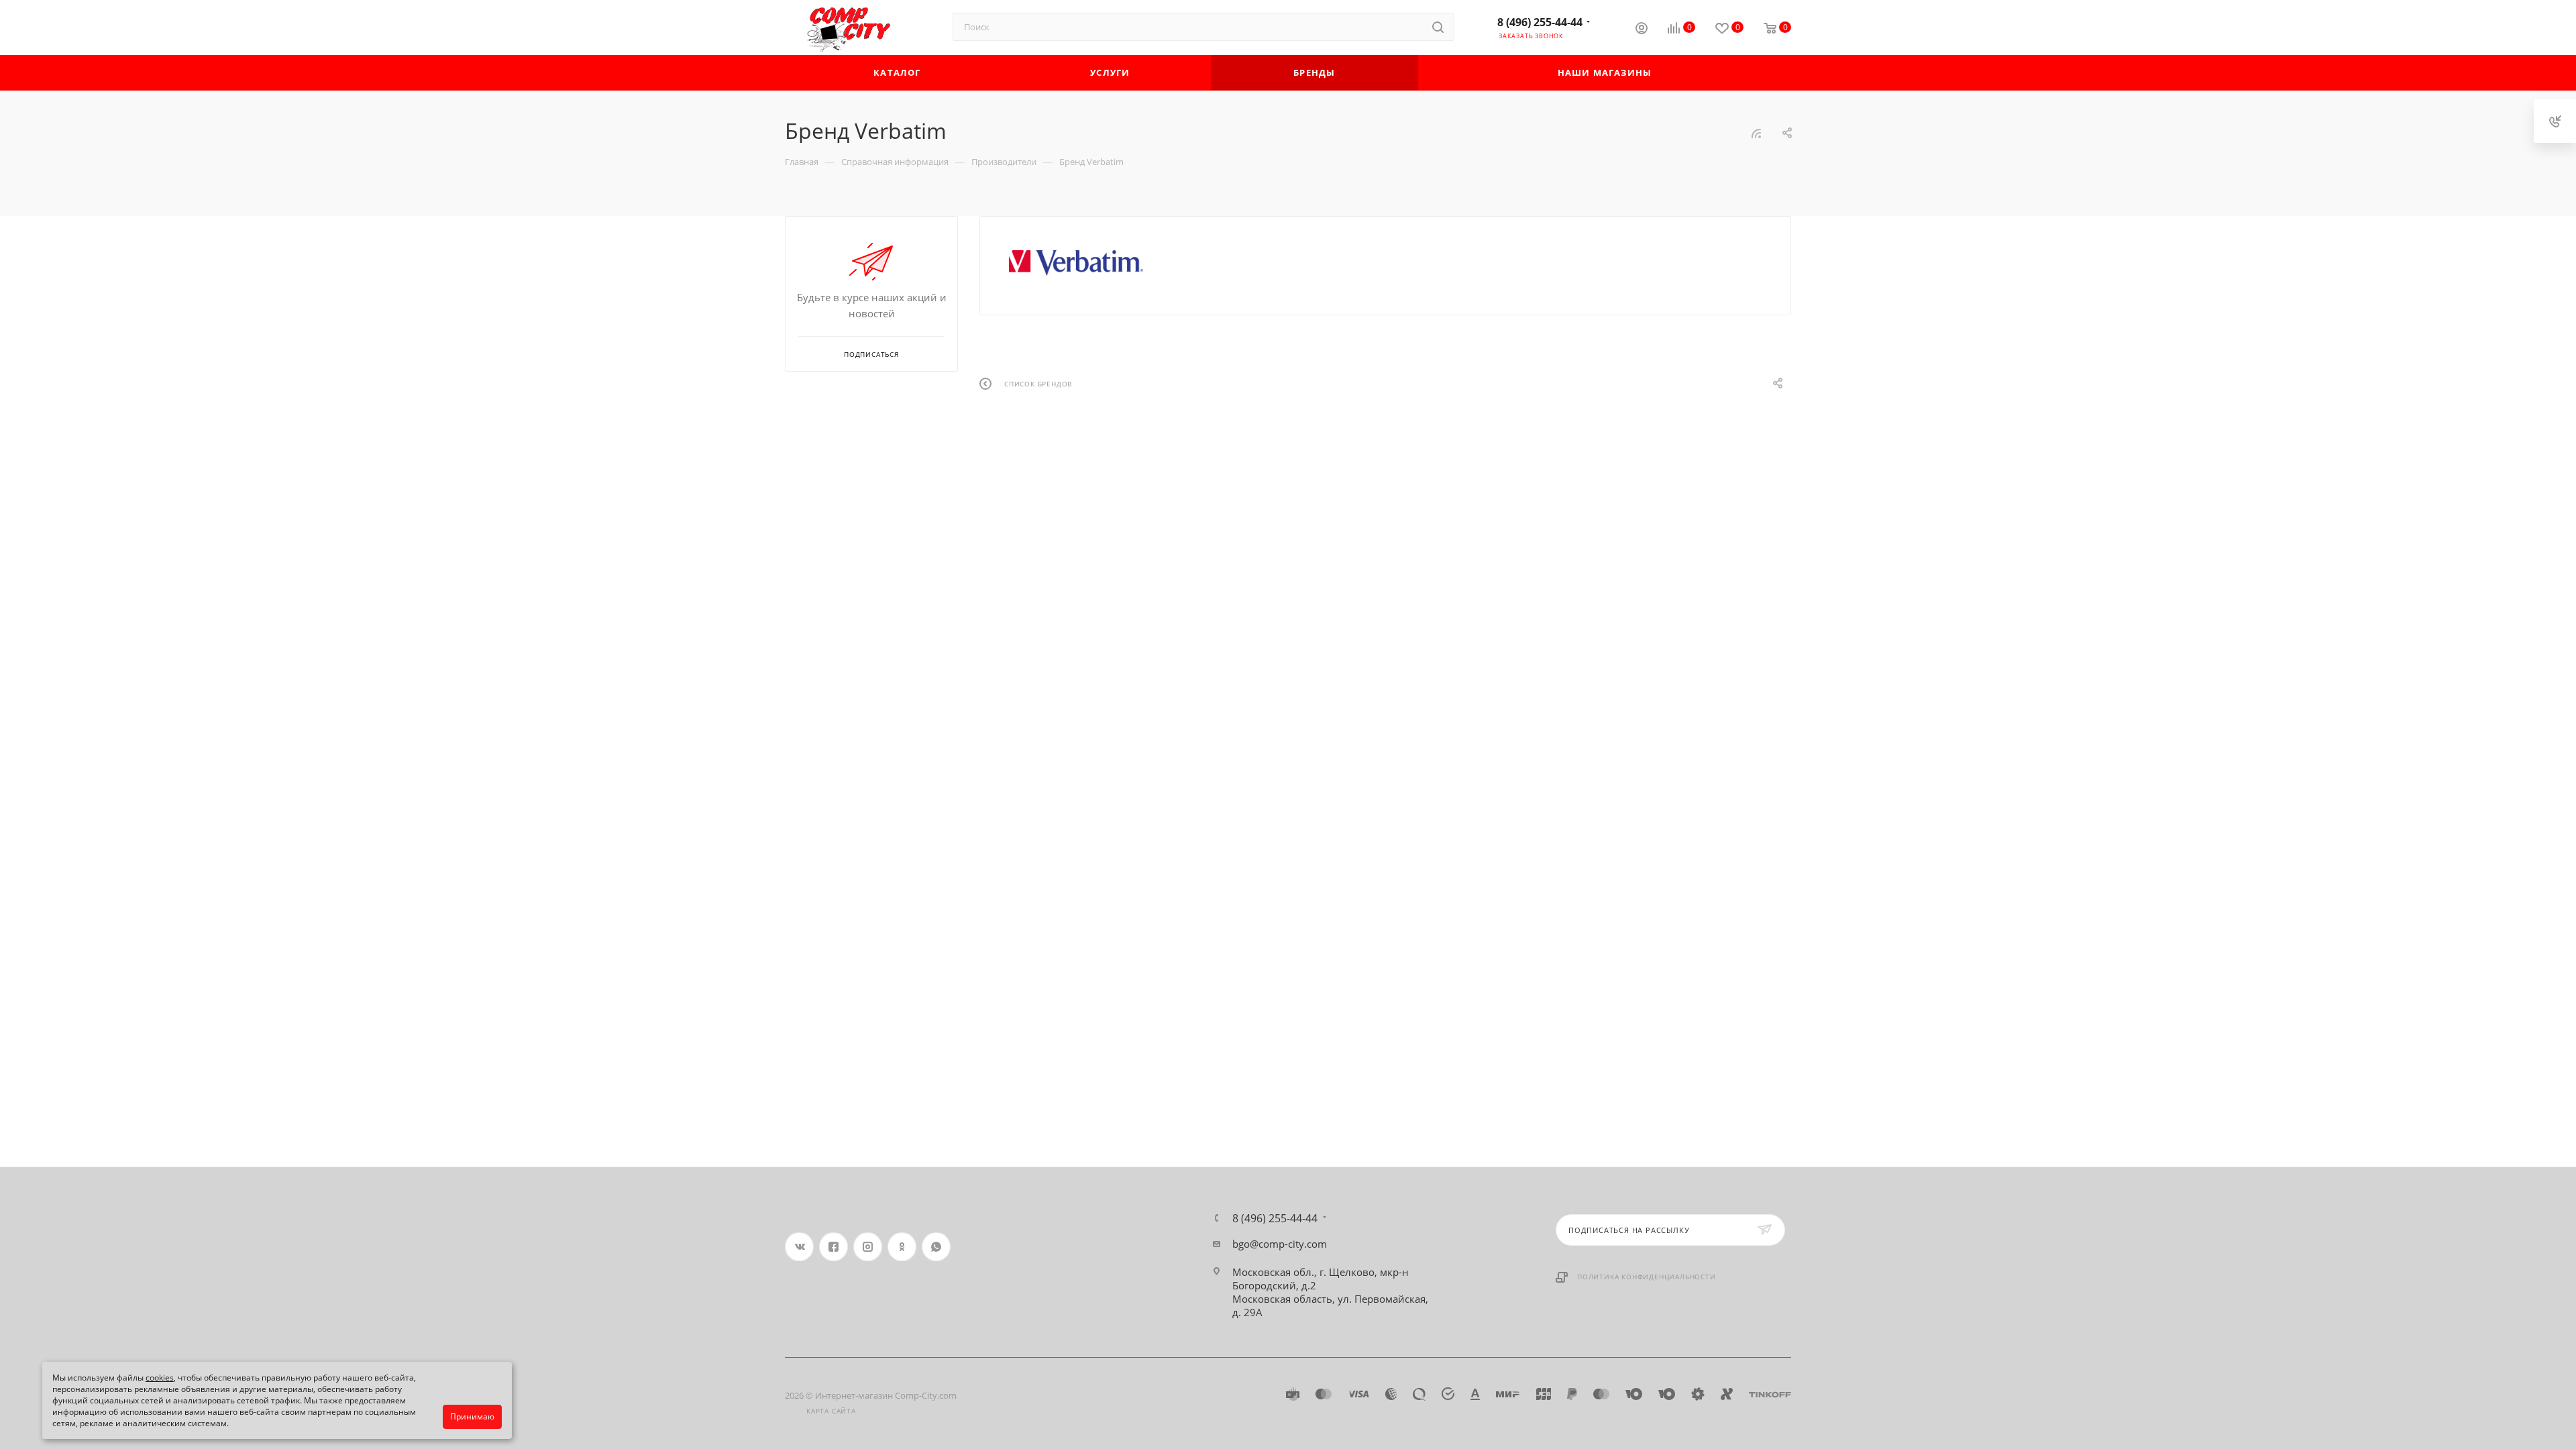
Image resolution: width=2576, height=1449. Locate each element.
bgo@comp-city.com (1280, 1244)
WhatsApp (936, 1247)
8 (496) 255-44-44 (1540, 22)
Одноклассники (902, 1247)
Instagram (868, 1247)
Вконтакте (799, 1247)
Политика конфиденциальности (1647, 1277)
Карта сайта (831, 1411)
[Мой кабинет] (1642, 30)
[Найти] (1438, 27)
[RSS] (1756, 133)
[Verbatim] (1076, 263)
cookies (160, 1378)
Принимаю (472, 1416)
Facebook (834, 1247)
